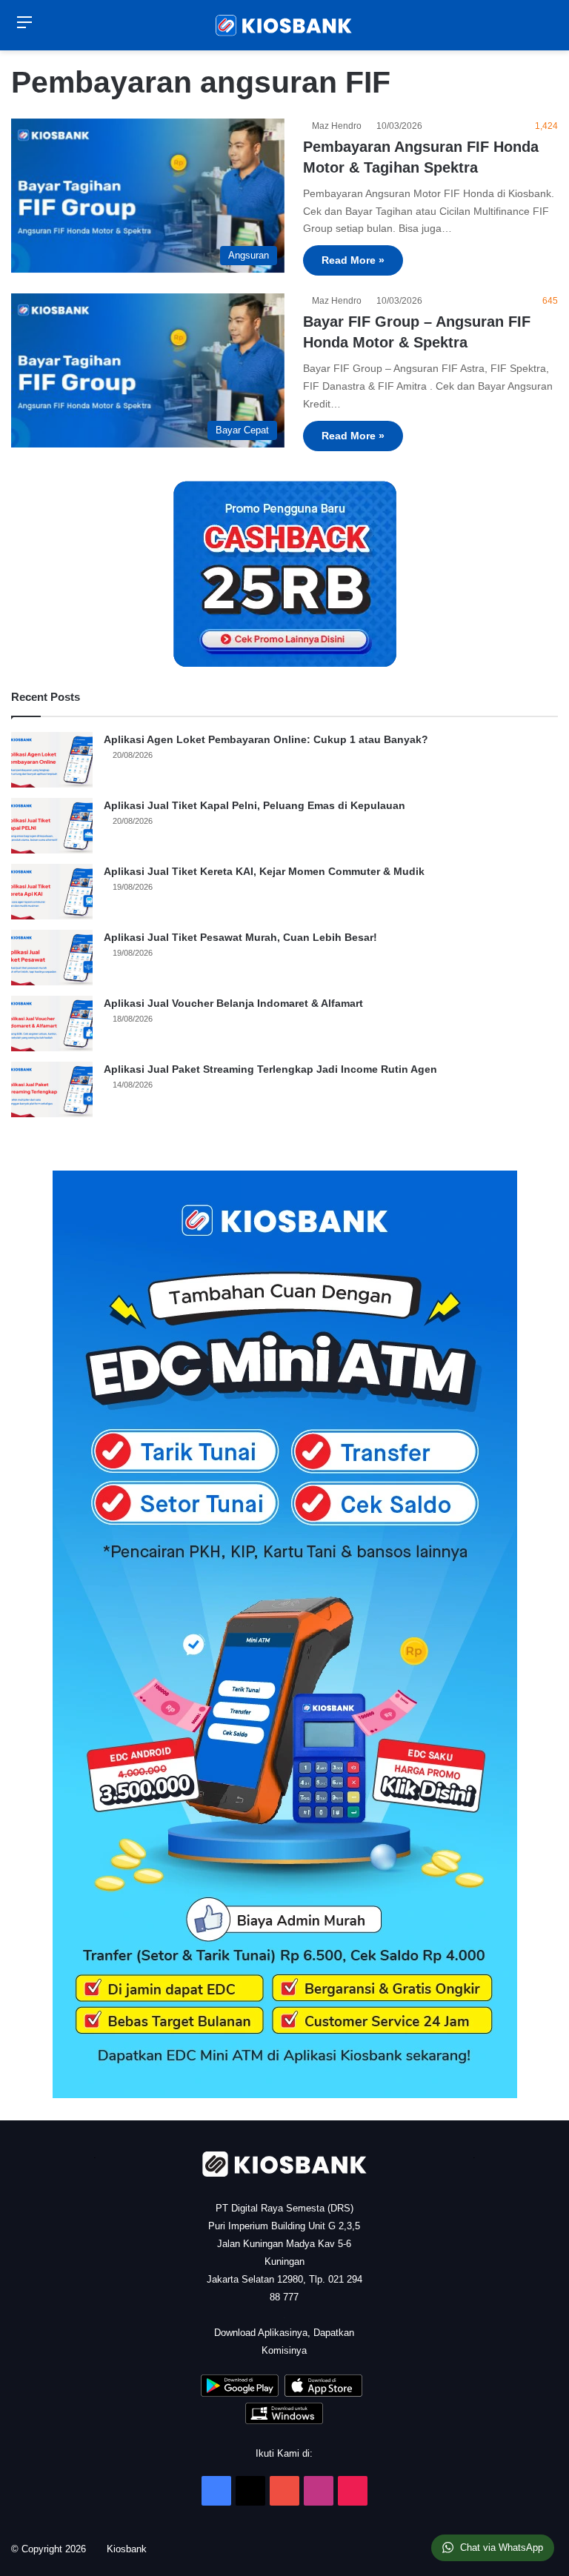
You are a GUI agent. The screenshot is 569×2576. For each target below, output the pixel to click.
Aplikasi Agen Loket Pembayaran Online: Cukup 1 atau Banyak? (266, 739)
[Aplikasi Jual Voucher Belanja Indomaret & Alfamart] (52, 1024)
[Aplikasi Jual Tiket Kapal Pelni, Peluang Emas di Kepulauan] (52, 826)
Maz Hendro (339, 126)
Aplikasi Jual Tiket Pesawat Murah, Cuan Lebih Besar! (240, 937)
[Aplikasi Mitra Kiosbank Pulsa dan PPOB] (240, 2393)
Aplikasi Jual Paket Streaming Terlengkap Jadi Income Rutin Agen (270, 1069)
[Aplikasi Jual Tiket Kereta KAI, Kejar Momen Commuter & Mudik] (52, 892)
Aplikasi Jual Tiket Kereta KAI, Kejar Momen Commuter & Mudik (264, 871)
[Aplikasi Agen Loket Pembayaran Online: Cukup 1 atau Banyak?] (52, 760)
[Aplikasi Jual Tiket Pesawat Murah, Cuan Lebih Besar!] (52, 958)
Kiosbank (132, 2549)
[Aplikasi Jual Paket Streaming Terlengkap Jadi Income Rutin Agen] (52, 1089)
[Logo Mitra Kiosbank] (284, 25)
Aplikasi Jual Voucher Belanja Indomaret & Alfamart (233, 1003)
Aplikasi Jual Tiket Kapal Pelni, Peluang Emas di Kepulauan (254, 805)
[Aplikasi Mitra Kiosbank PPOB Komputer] (284, 2421)
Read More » (353, 260)
